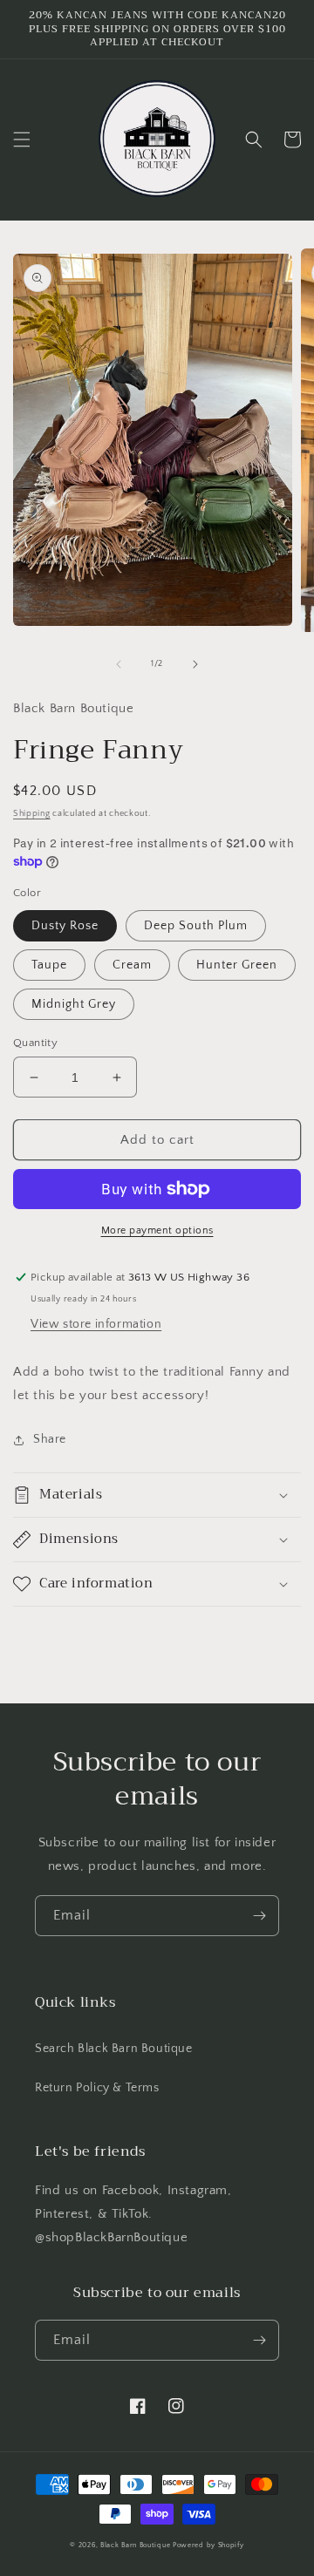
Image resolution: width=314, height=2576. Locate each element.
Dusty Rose (65, 926)
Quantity (35, 1043)
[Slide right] (195, 664)
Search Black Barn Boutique (114, 2049)
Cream (132, 965)
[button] (22, 139)
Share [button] (50, 1439)
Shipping (32, 814)
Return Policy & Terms (97, 2088)
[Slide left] (119, 664)
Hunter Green (237, 965)
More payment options (157, 1230)
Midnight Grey (74, 1004)
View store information (96, 1324)
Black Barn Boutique (135, 2545)
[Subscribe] (259, 1916)
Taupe (49, 965)
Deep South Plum (196, 926)
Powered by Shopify (208, 2545)
